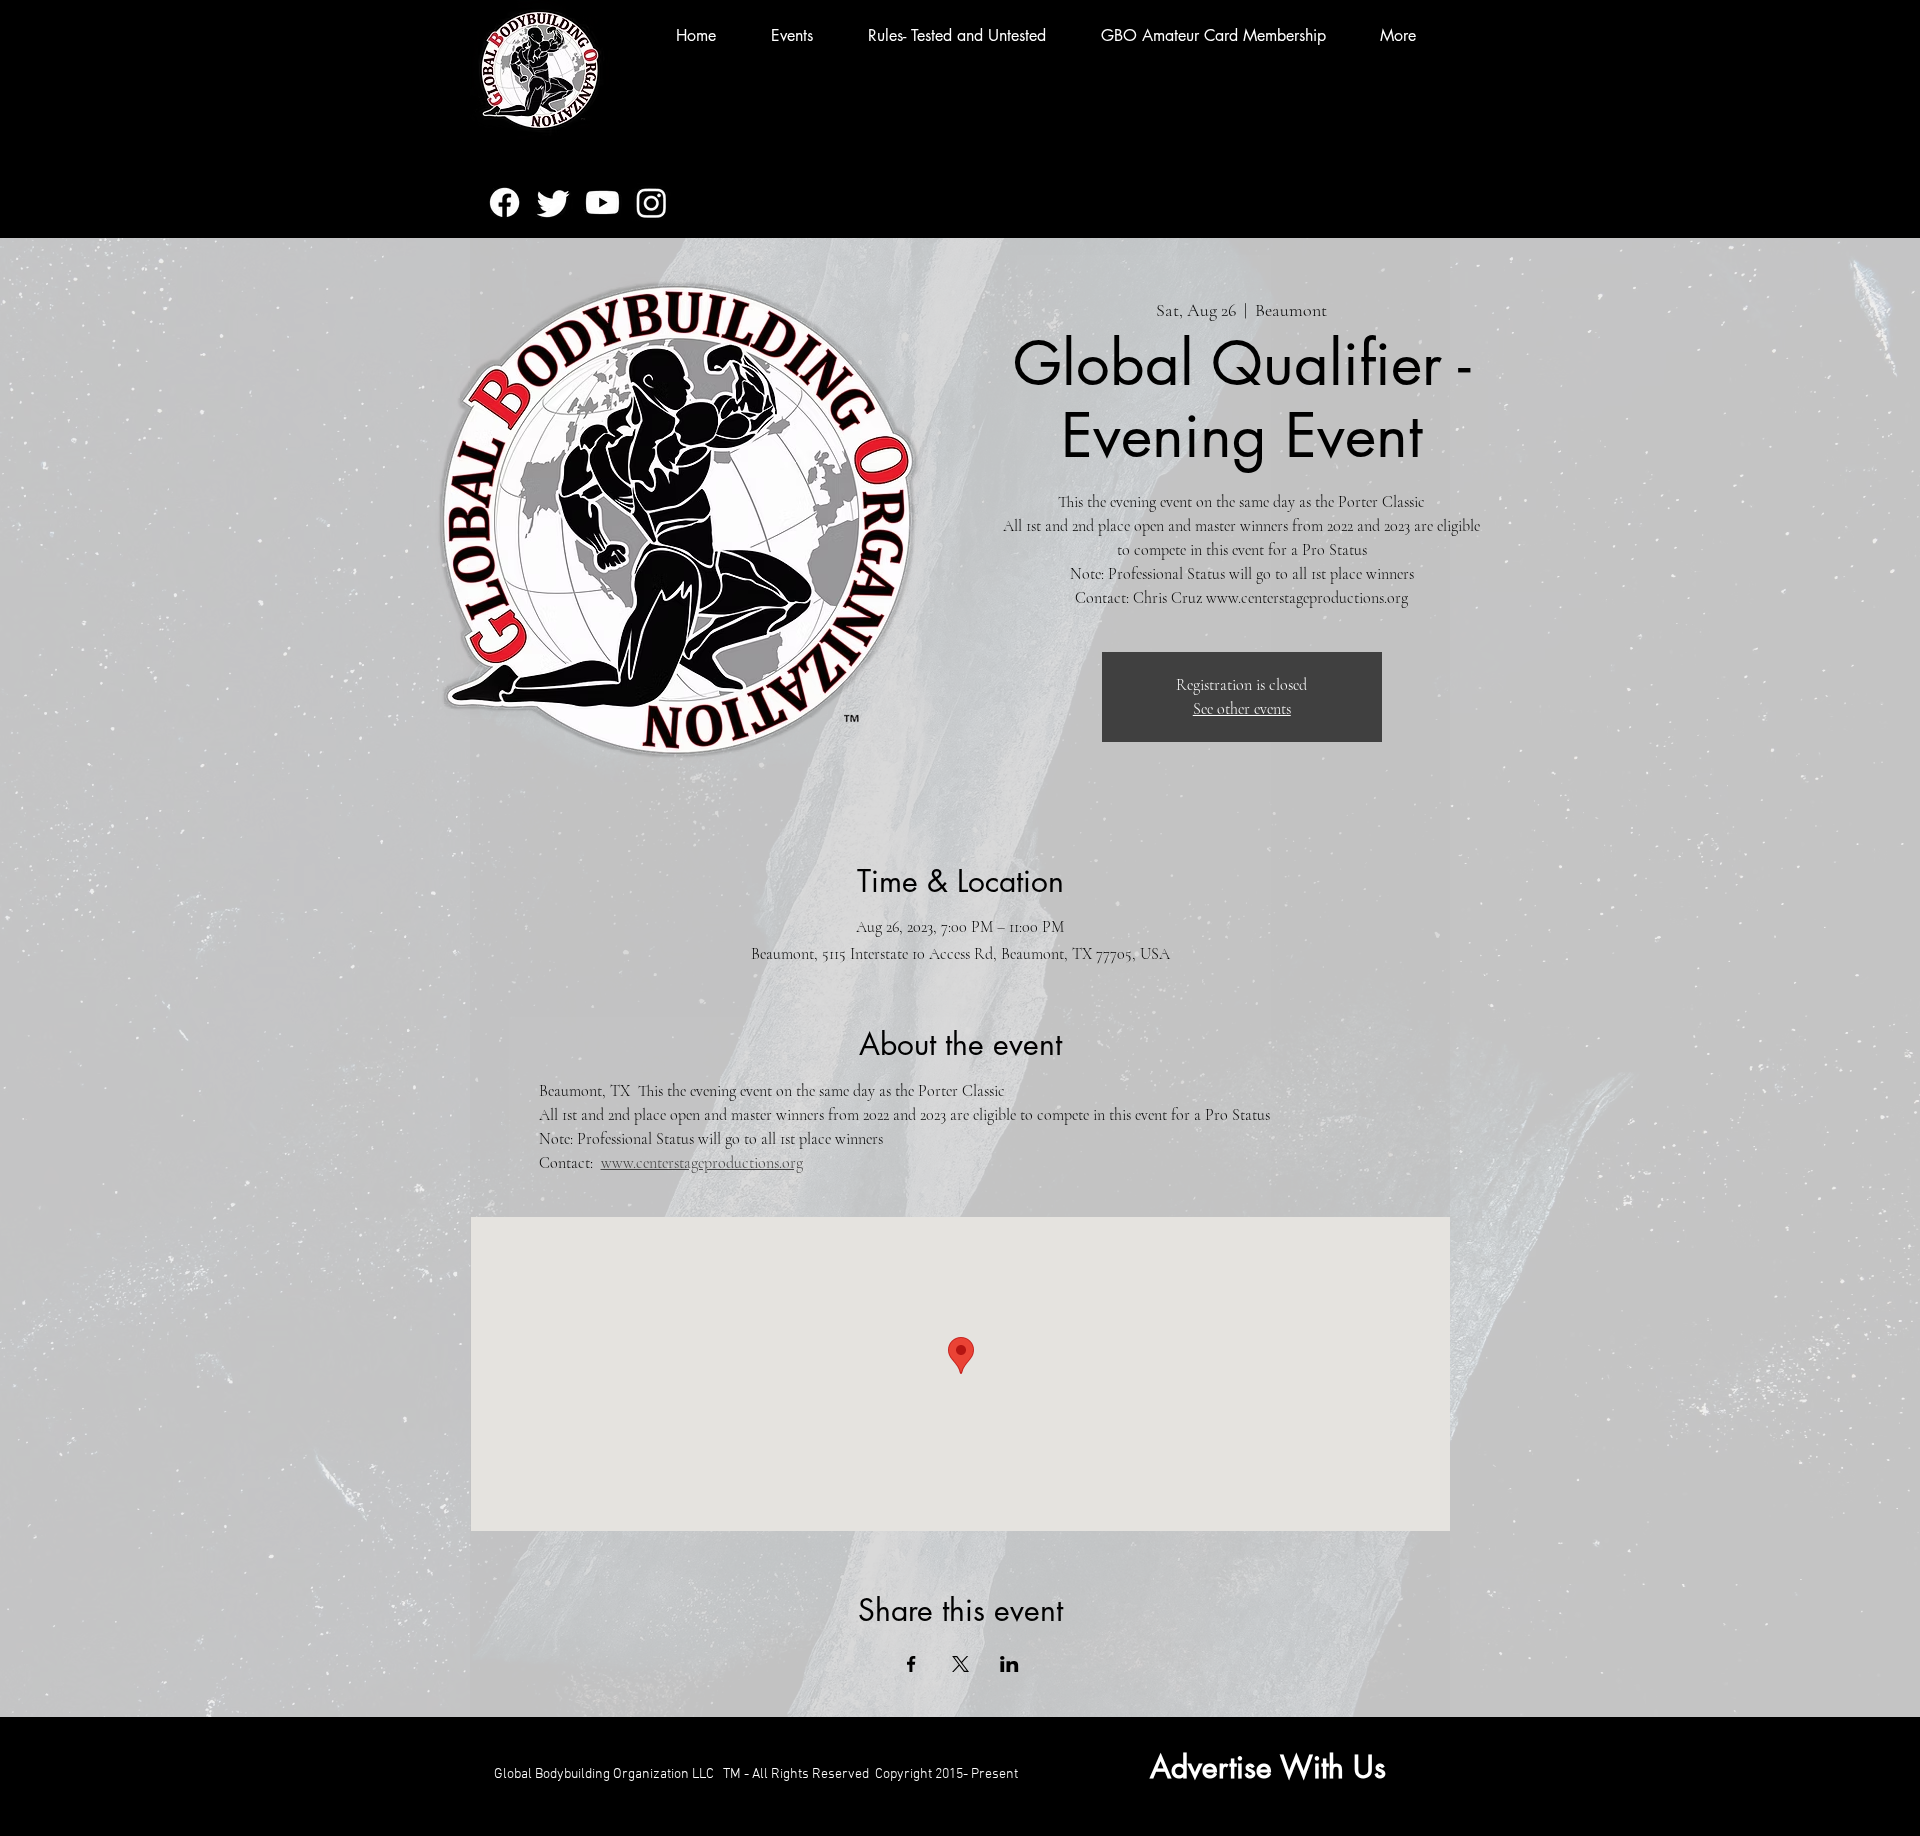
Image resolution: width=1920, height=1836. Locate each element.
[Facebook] (504, 202)
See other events (1242, 709)
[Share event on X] (960, 1664)
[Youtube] (602, 202)
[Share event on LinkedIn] (1009, 1664)
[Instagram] (651, 202)
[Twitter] (553, 202)
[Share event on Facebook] (911, 1664)
